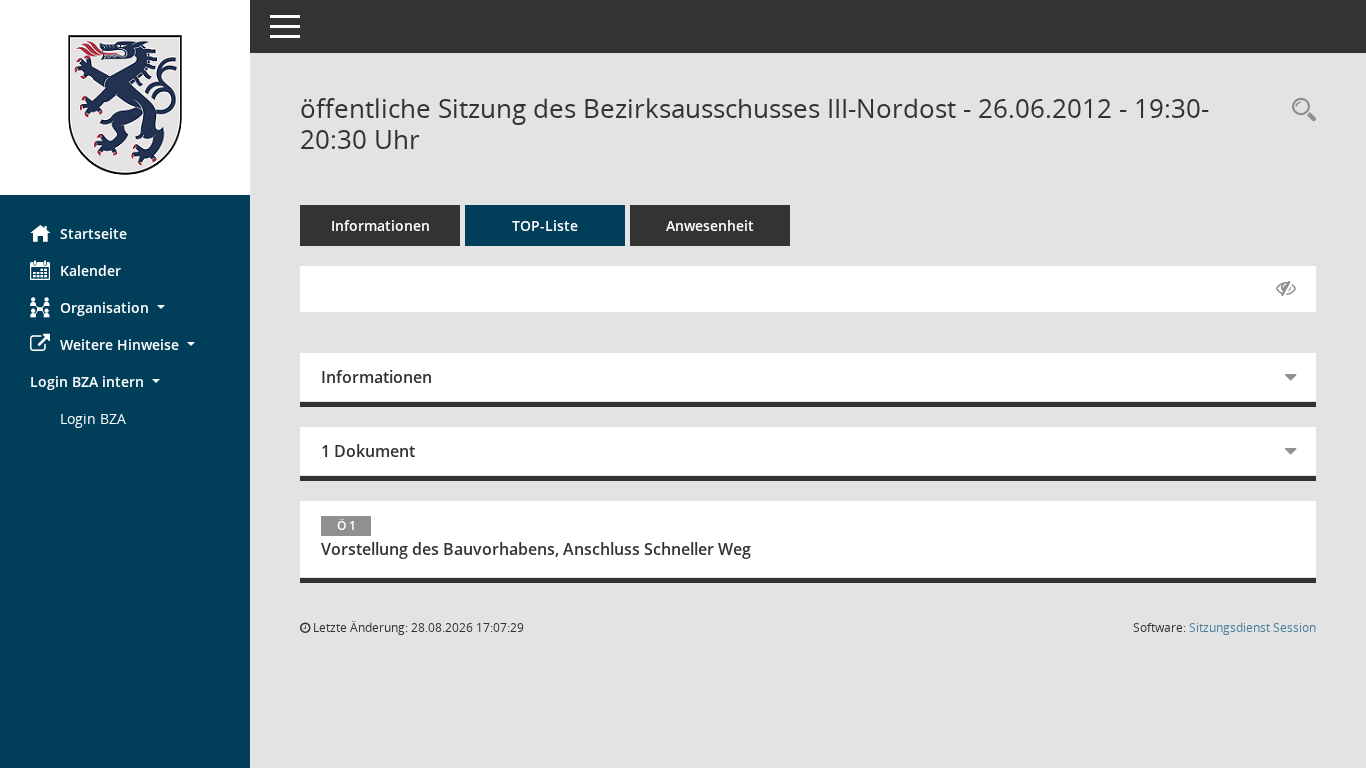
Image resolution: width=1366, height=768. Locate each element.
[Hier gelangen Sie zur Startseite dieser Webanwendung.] (125, 105)
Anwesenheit (710, 225)
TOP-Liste (545, 225)
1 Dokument (368, 451)
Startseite (93, 233)
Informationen (380, 225)
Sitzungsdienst (1252, 627)
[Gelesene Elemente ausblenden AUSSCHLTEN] (1286, 289)
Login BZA (93, 418)
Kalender (90, 270)
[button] (125, 307)
